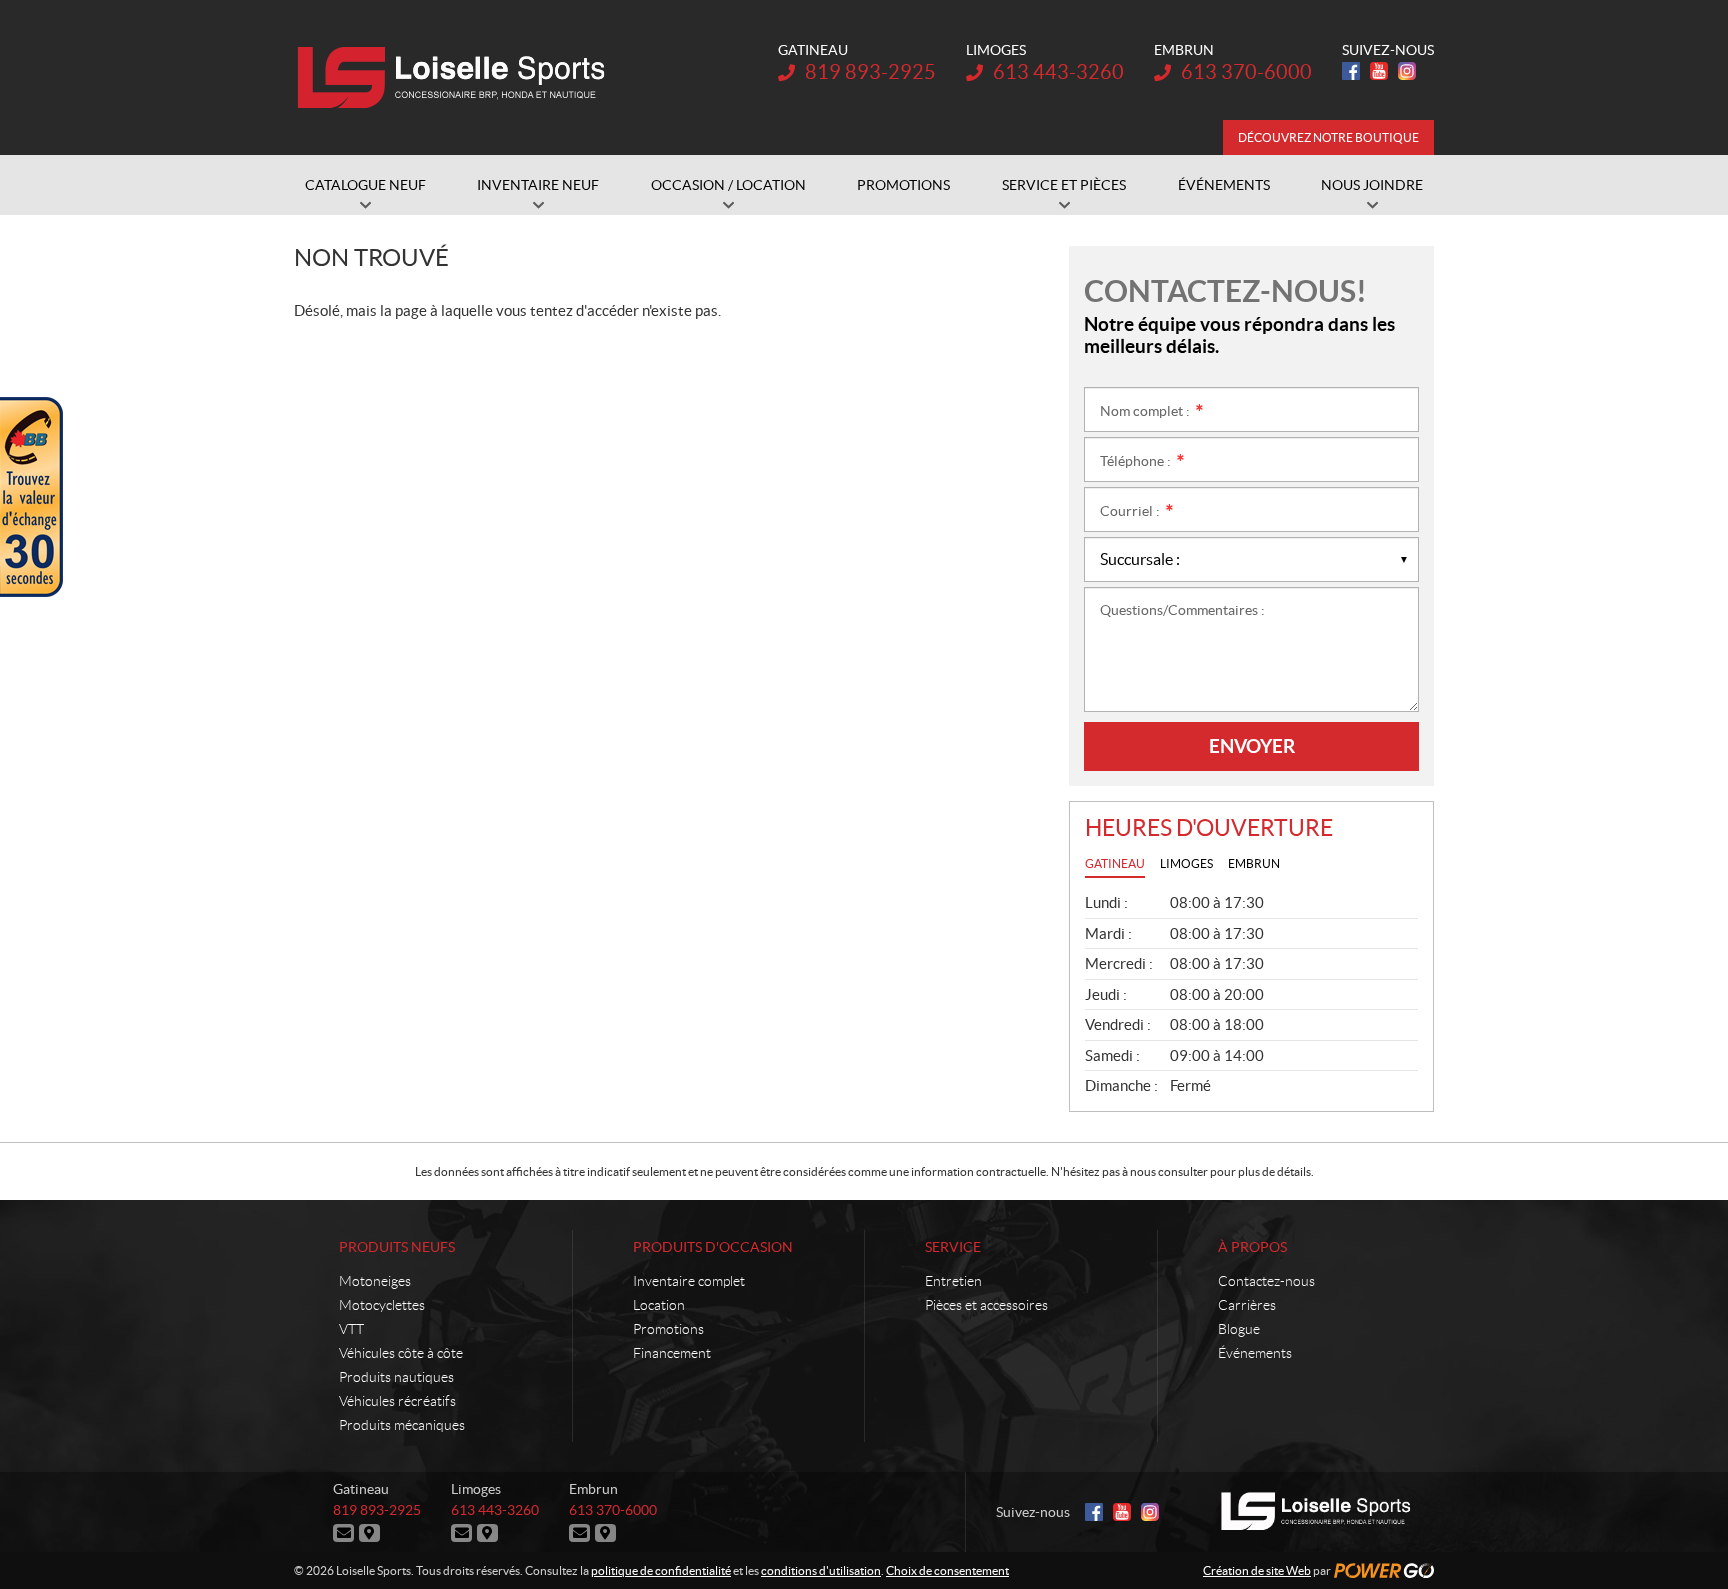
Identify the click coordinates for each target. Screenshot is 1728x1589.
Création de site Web (1257, 1570)
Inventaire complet (689, 1281)
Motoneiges (375, 1281)
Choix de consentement (947, 1570)
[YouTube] (1379, 71)
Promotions (668, 1329)
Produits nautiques (396, 1377)
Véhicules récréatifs (397, 1401)
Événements (1255, 1353)
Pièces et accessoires (986, 1305)
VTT (351, 1329)
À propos (1252, 1247)
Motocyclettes (382, 1305)
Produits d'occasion (713, 1247)
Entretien (953, 1281)
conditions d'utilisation (821, 1570)
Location (659, 1305)
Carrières (1247, 1305)
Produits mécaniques (402, 1425)
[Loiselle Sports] (456, 78)
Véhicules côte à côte (401, 1353)
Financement (672, 1353)
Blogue (1239, 1329)
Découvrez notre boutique (1328, 137)
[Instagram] (1407, 71)
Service (953, 1247)
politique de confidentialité (661, 1570)
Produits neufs (397, 1247)
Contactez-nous (1266, 1281)
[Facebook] (1351, 71)
